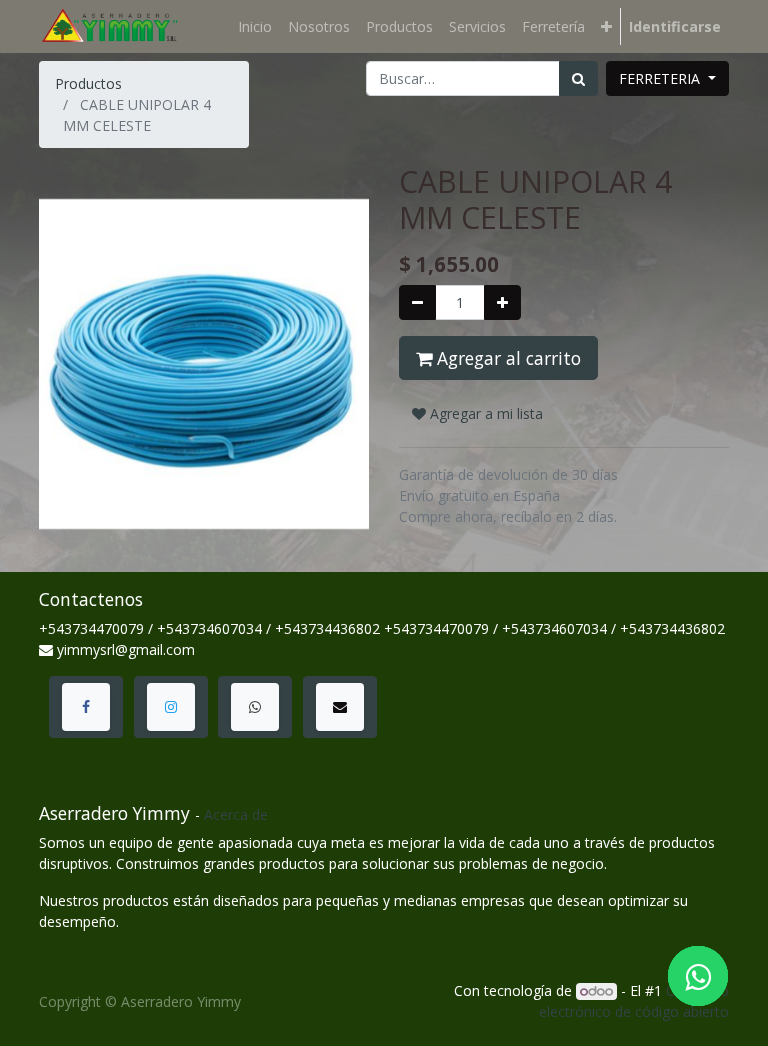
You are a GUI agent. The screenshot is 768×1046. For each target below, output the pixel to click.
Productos (88, 83)
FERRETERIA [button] (661, 78)
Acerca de (236, 814)
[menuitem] (255, 26)
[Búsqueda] (578, 78)
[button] (606, 26)
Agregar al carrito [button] (506, 358)
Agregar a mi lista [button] (484, 413)
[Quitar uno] (417, 302)
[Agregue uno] (502, 302)
